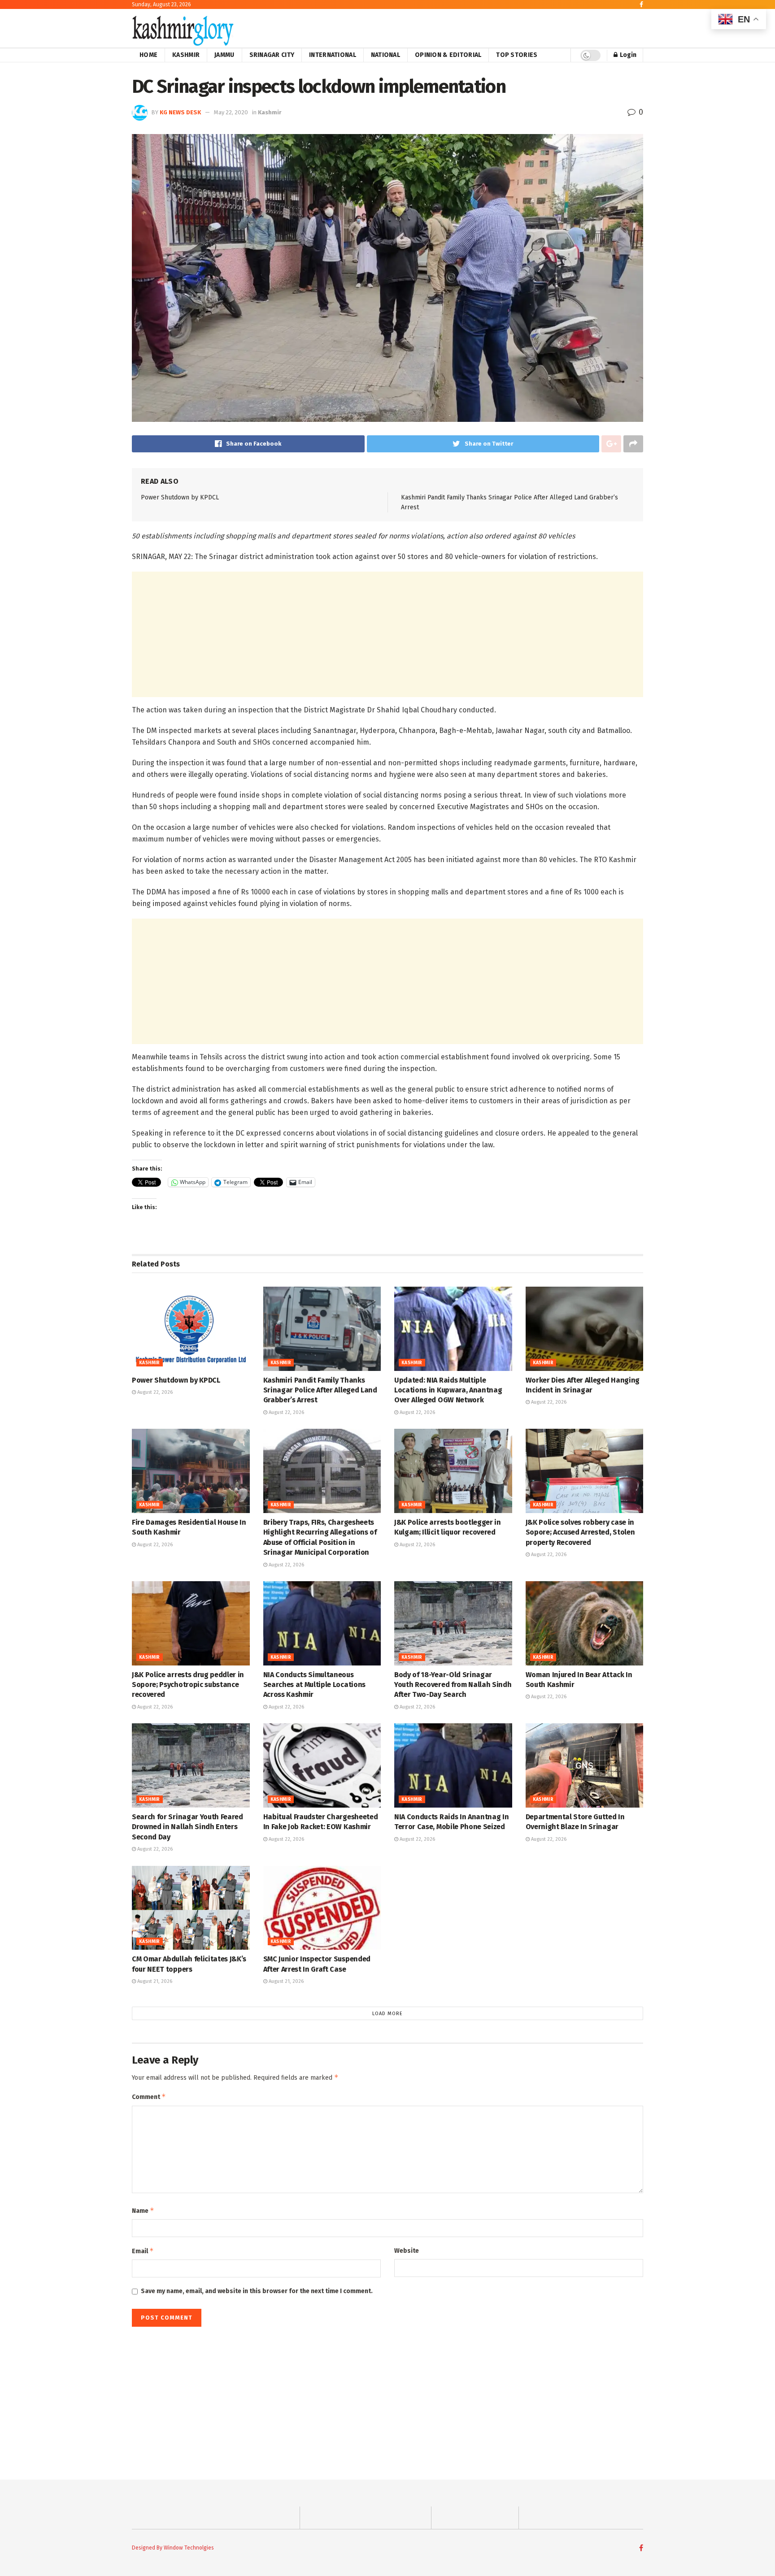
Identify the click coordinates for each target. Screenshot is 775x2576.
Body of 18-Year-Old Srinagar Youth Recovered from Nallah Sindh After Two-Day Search (453, 1685)
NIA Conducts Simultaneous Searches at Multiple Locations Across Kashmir (314, 1685)
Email (143, 2251)
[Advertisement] (387, 634)
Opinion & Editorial (448, 55)
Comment (149, 2097)
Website (407, 2251)
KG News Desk (180, 112)
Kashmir (186, 55)
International (333, 55)
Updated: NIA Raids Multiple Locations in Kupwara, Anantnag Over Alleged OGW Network (448, 1390)
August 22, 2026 (154, 1392)
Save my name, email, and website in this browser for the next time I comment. (257, 2291)
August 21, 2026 (154, 1981)
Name (143, 2210)
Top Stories (517, 55)
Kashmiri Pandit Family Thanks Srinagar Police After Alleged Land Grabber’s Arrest (320, 1390)
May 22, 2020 (231, 112)
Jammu (224, 55)
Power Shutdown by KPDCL (180, 497)
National (385, 55)
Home (148, 55)
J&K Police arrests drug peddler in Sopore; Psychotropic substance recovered (188, 1685)
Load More (387, 2014)
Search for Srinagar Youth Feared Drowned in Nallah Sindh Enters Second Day (187, 1827)
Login (627, 55)
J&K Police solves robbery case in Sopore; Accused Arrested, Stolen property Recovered (580, 1532)
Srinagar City (272, 55)
